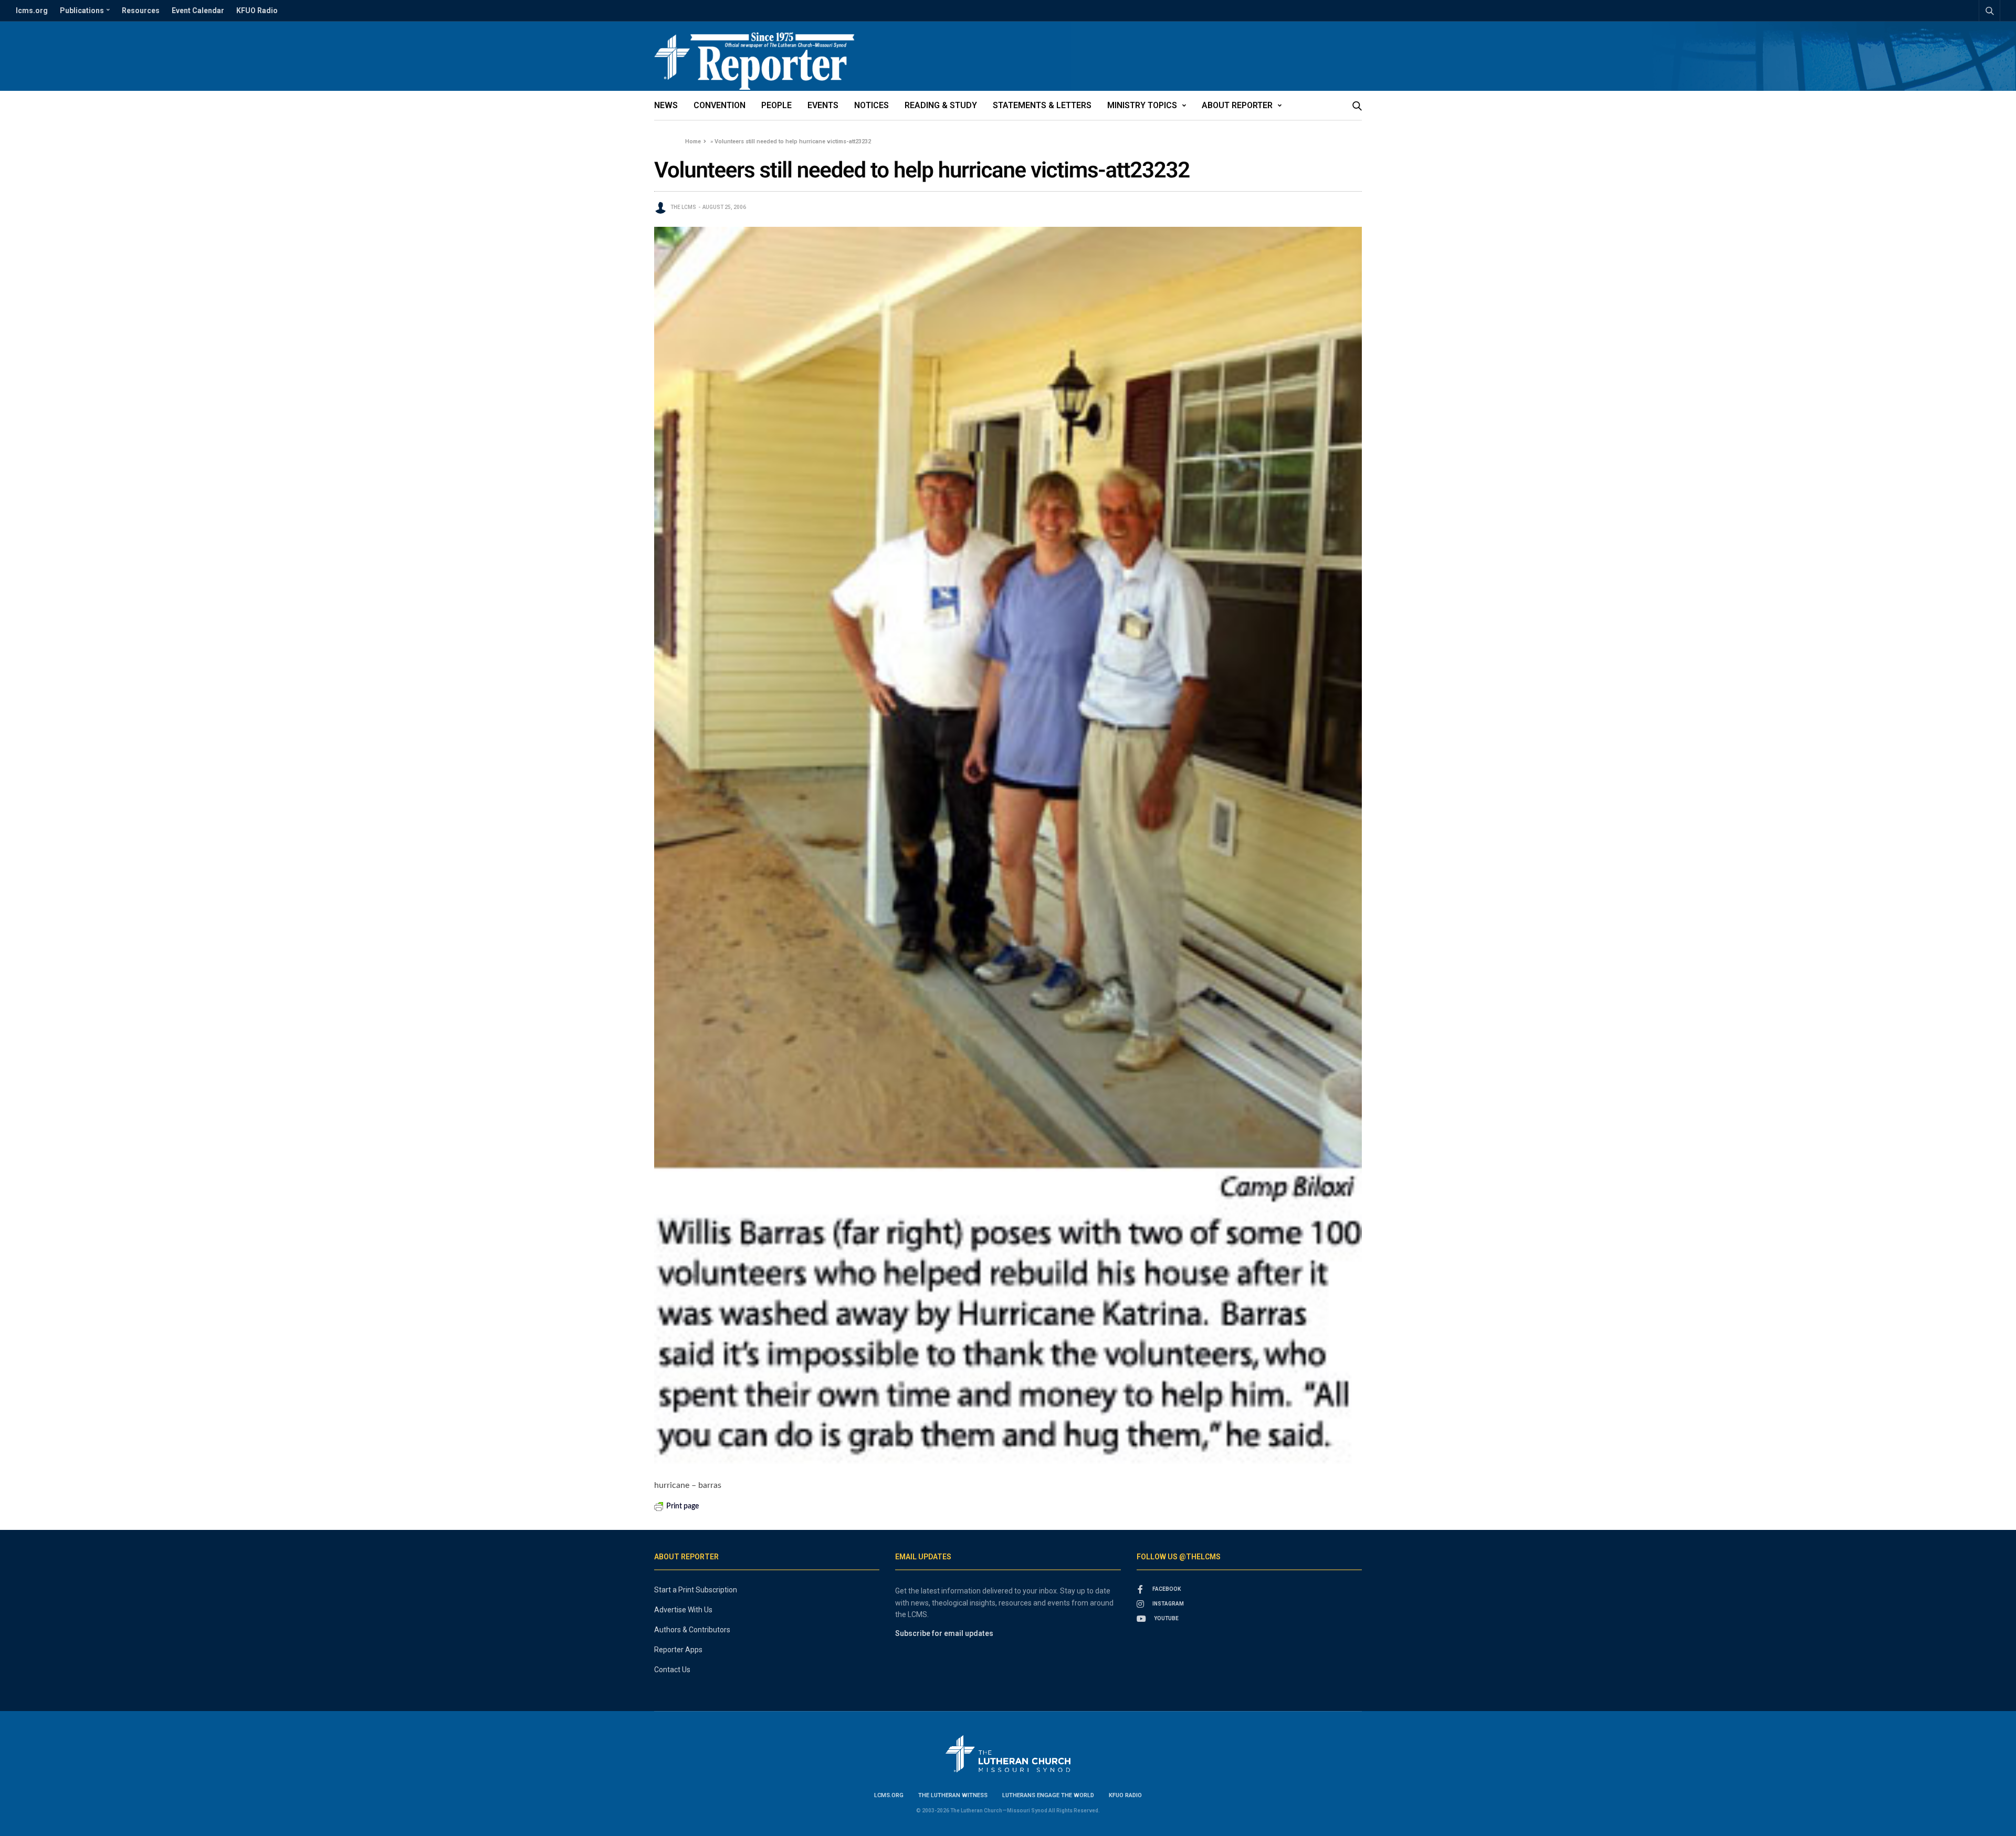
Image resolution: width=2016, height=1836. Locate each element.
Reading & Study (941, 105)
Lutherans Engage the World (1048, 1795)
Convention (720, 105)
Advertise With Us (683, 1610)
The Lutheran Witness (953, 1795)
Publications (82, 11)
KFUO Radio (257, 11)
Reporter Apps (678, 1650)
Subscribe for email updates (944, 1633)
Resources (141, 11)
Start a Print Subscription (696, 1590)
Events (823, 105)
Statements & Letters (1042, 105)
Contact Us (672, 1670)
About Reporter (1237, 105)
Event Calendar (198, 11)
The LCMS (683, 207)
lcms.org (32, 11)
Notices (871, 105)
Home (693, 141)
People (776, 105)
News (666, 105)
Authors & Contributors (692, 1630)
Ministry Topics (1142, 105)
